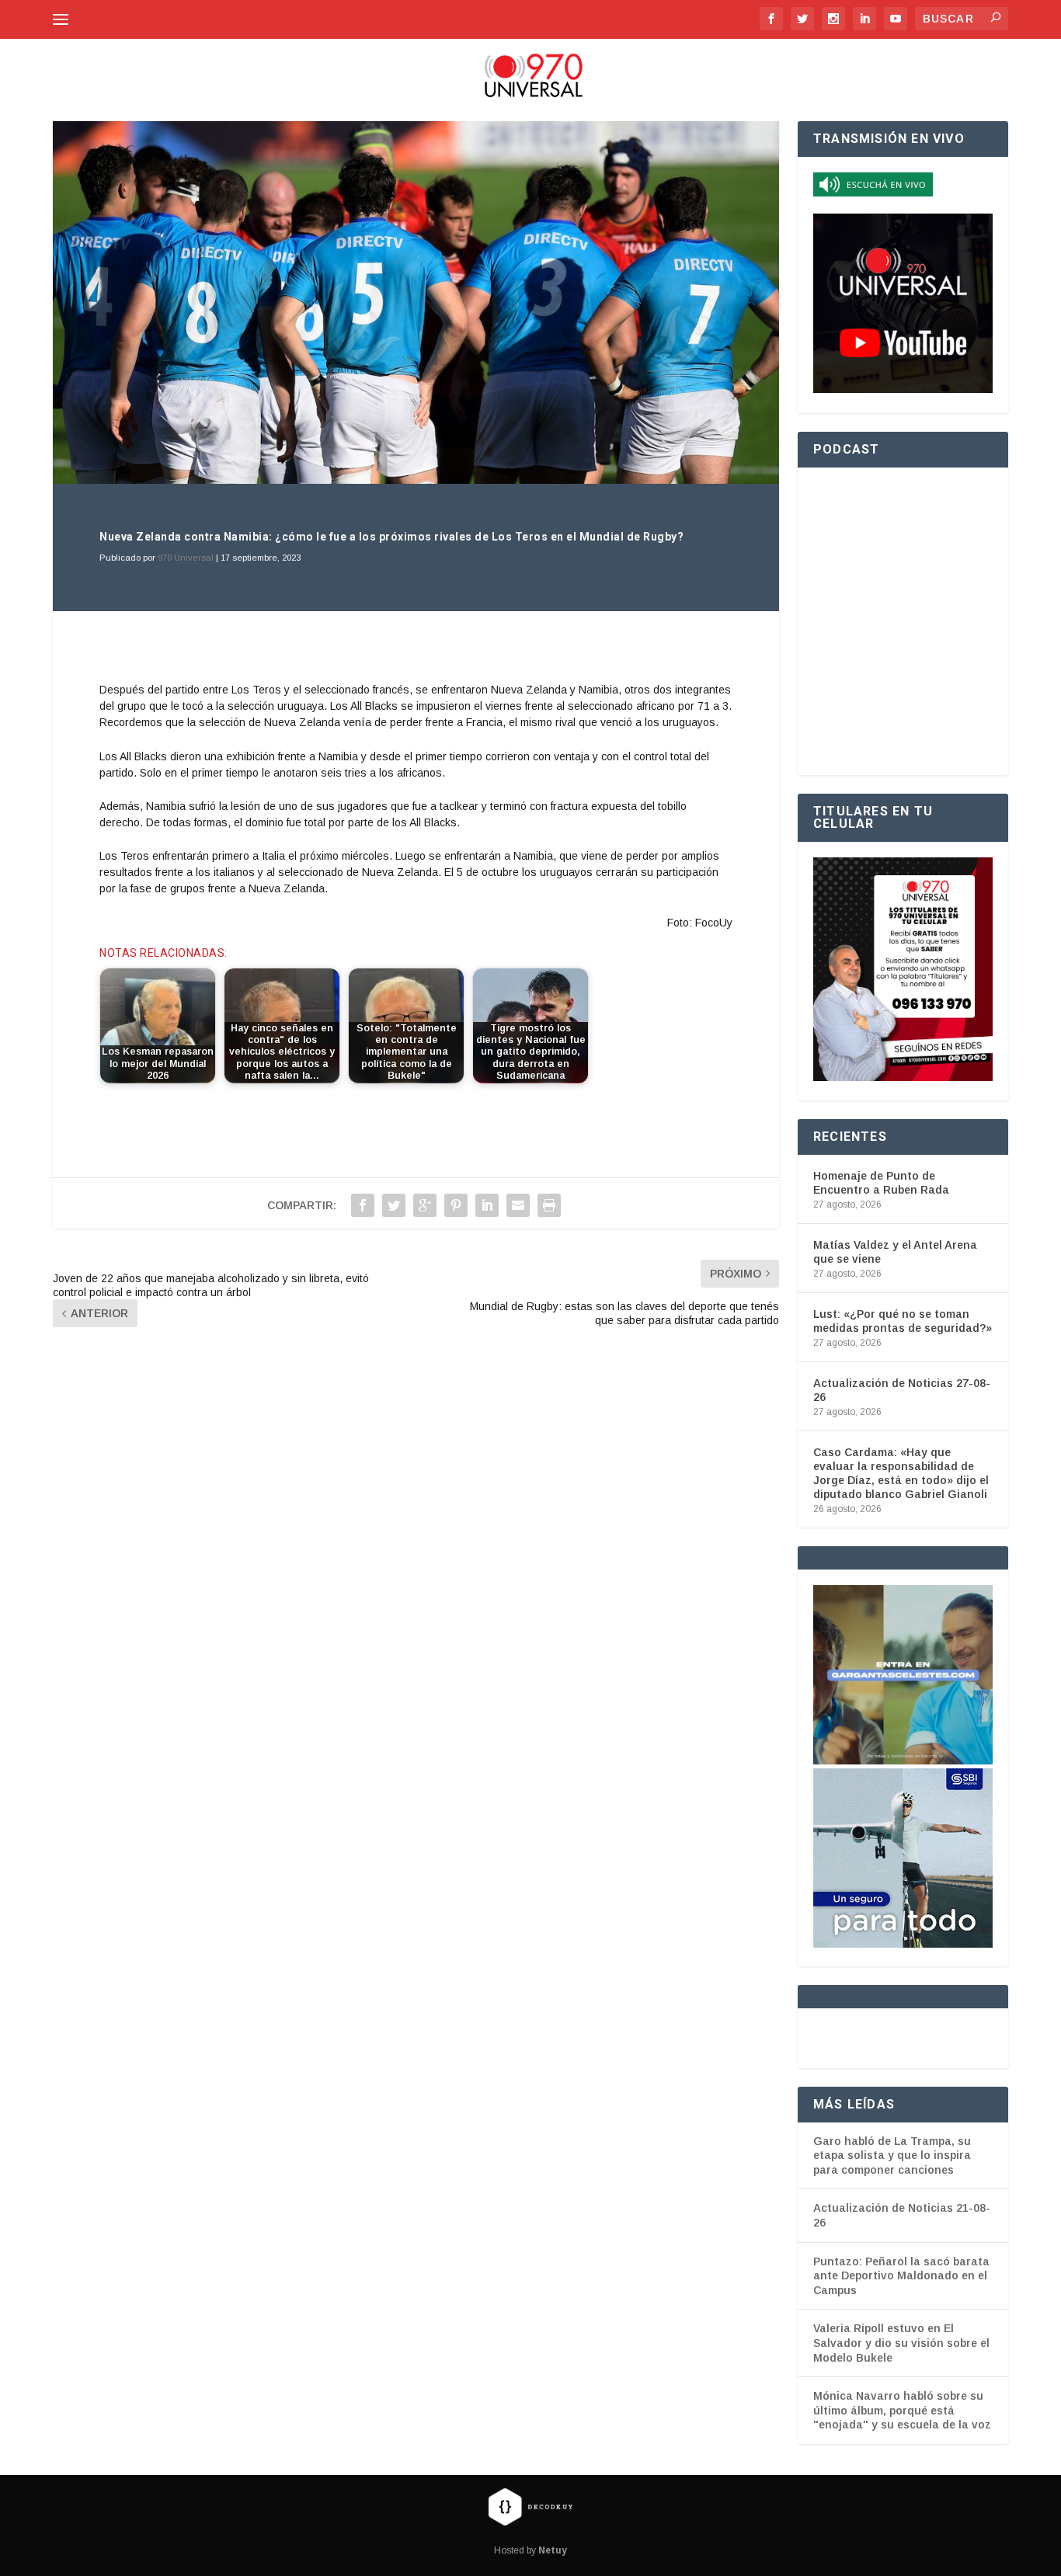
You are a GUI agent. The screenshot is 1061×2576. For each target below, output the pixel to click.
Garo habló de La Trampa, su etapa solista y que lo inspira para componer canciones (892, 2155)
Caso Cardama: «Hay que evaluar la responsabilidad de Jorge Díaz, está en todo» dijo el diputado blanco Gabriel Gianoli (901, 1474)
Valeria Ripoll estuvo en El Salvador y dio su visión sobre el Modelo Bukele (901, 2343)
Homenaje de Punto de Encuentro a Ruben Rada (881, 1183)
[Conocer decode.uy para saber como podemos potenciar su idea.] (530, 2506)
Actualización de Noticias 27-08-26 (902, 1390)
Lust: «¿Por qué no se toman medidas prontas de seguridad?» (903, 1321)
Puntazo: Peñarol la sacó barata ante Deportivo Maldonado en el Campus (901, 2276)
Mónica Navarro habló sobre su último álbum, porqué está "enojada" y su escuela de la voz (902, 2410)
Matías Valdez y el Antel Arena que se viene (895, 1252)
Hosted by (530, 2550)
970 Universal (186, 558)
